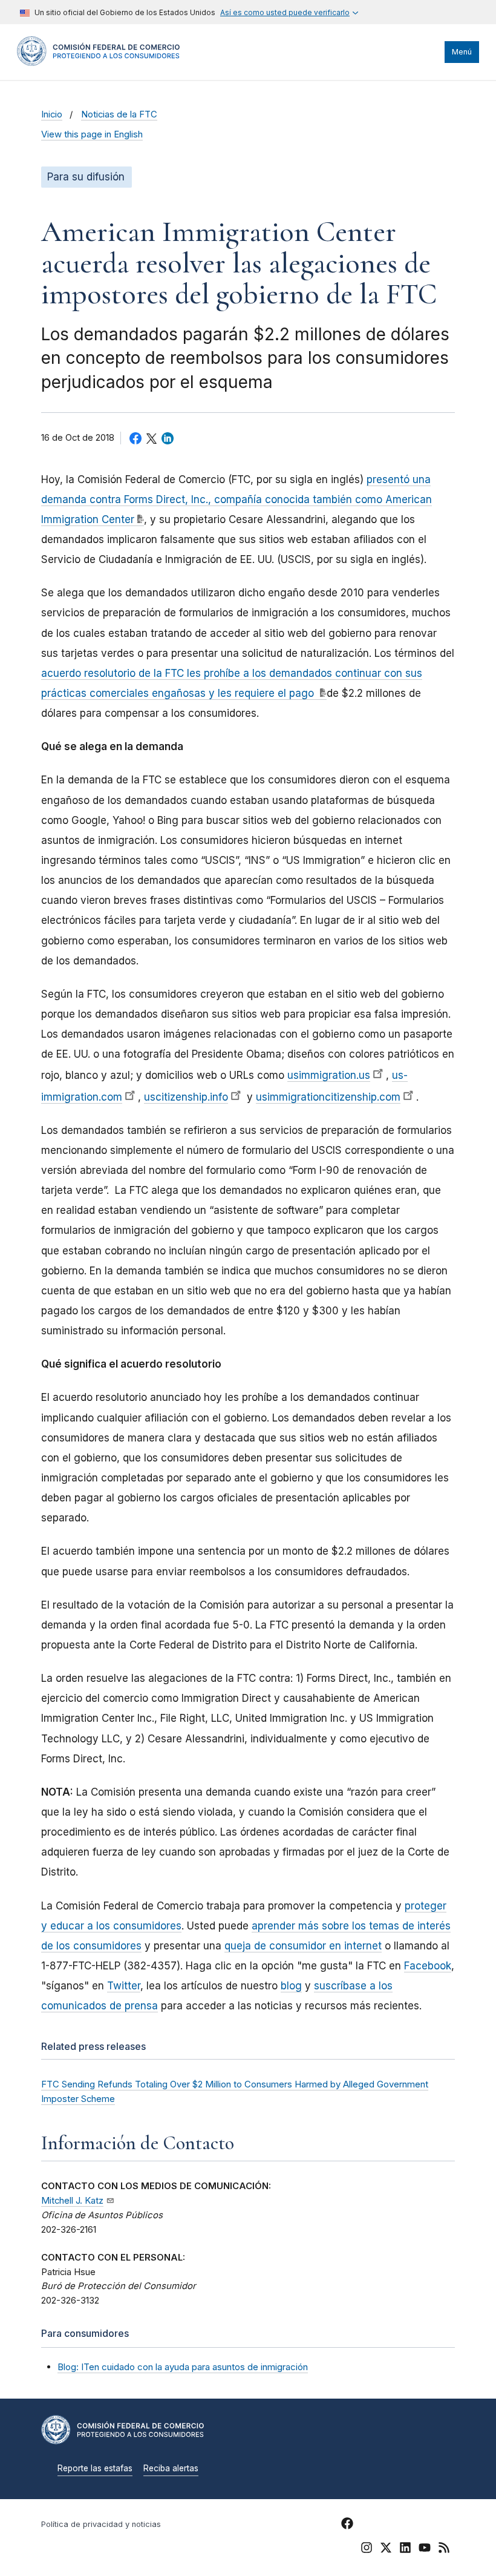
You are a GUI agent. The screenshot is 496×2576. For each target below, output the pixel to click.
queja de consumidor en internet (303, 1946)
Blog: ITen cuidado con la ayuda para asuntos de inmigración (183, 2367)
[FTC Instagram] (367, 2549)
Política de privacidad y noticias (101, 2524)
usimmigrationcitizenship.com (328, 1097)
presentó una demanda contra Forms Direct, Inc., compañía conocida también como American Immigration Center (237, 499)
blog (291, 1986)
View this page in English (92, 134)
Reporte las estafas (95, 2468)
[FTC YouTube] (425, 2549)
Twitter (124, 1986)
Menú (462, 52)
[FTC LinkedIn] (405, 2549)
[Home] (99, 63)
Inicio (52, 114)
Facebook (428, 1966)
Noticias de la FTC (119, 114)
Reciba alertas (171, 2468)
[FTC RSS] (444, 2549)
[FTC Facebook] (347, 2525)
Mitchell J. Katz (72, 2201)
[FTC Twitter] (386, 2547)
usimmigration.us (329, 1075)
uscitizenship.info (186, 1097)
